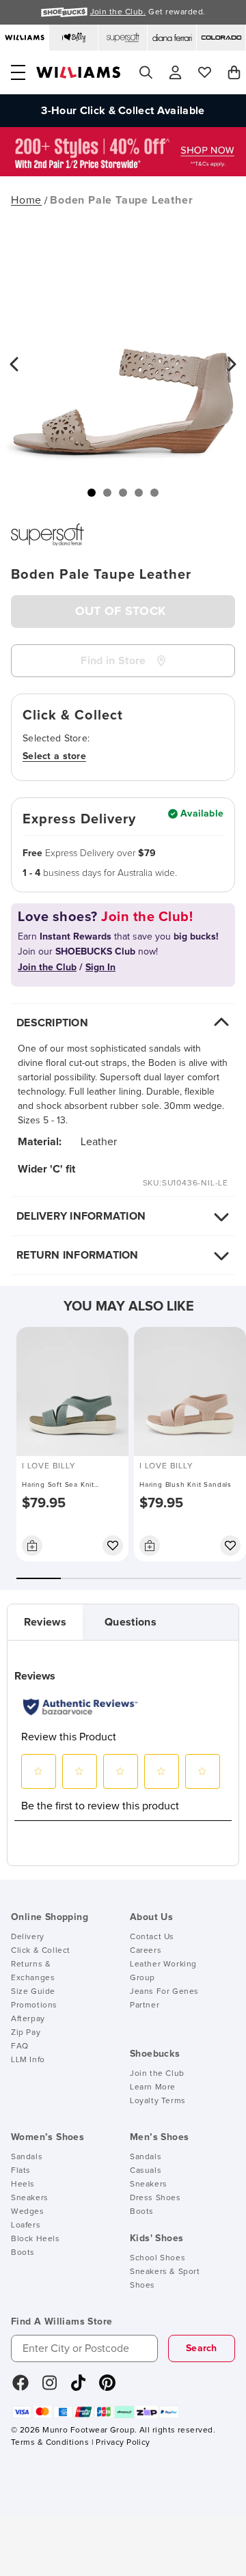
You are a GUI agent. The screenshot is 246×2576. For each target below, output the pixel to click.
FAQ (20, 2046)
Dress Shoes (155, 2198)
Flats (21, 2171)
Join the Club (157, 2074)
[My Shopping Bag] (234, 72)
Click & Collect (41, 1951)
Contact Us (152, 1937)
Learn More (153, 2087)
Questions (131, 1622)
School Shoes (158, 2258)
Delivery (28, 1937)
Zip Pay (26, 2033)
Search (202, 2348)
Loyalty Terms (158, 2101)
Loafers (26, 2225)
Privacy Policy (123, 2443)
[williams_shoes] (107, 2387)
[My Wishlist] (205, 72)
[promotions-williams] (123, 173)
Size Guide (33, 1992)
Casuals (146, 2171)
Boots (23, 2253)
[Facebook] (20, 2387)
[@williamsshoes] (78, 2387)
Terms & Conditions (50, 2443)
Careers (146, 1951)
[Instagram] (50, 2387)
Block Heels (36, 2239)
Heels (23, 2184)
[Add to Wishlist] (113, 1546)
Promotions (34, 2005)
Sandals (27, 2157)
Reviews (45, 1622)
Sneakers (30, 2198)
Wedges (28, 2212)
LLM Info (28, 2060)
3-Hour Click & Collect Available (123, 111)
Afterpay (28, 2019)
